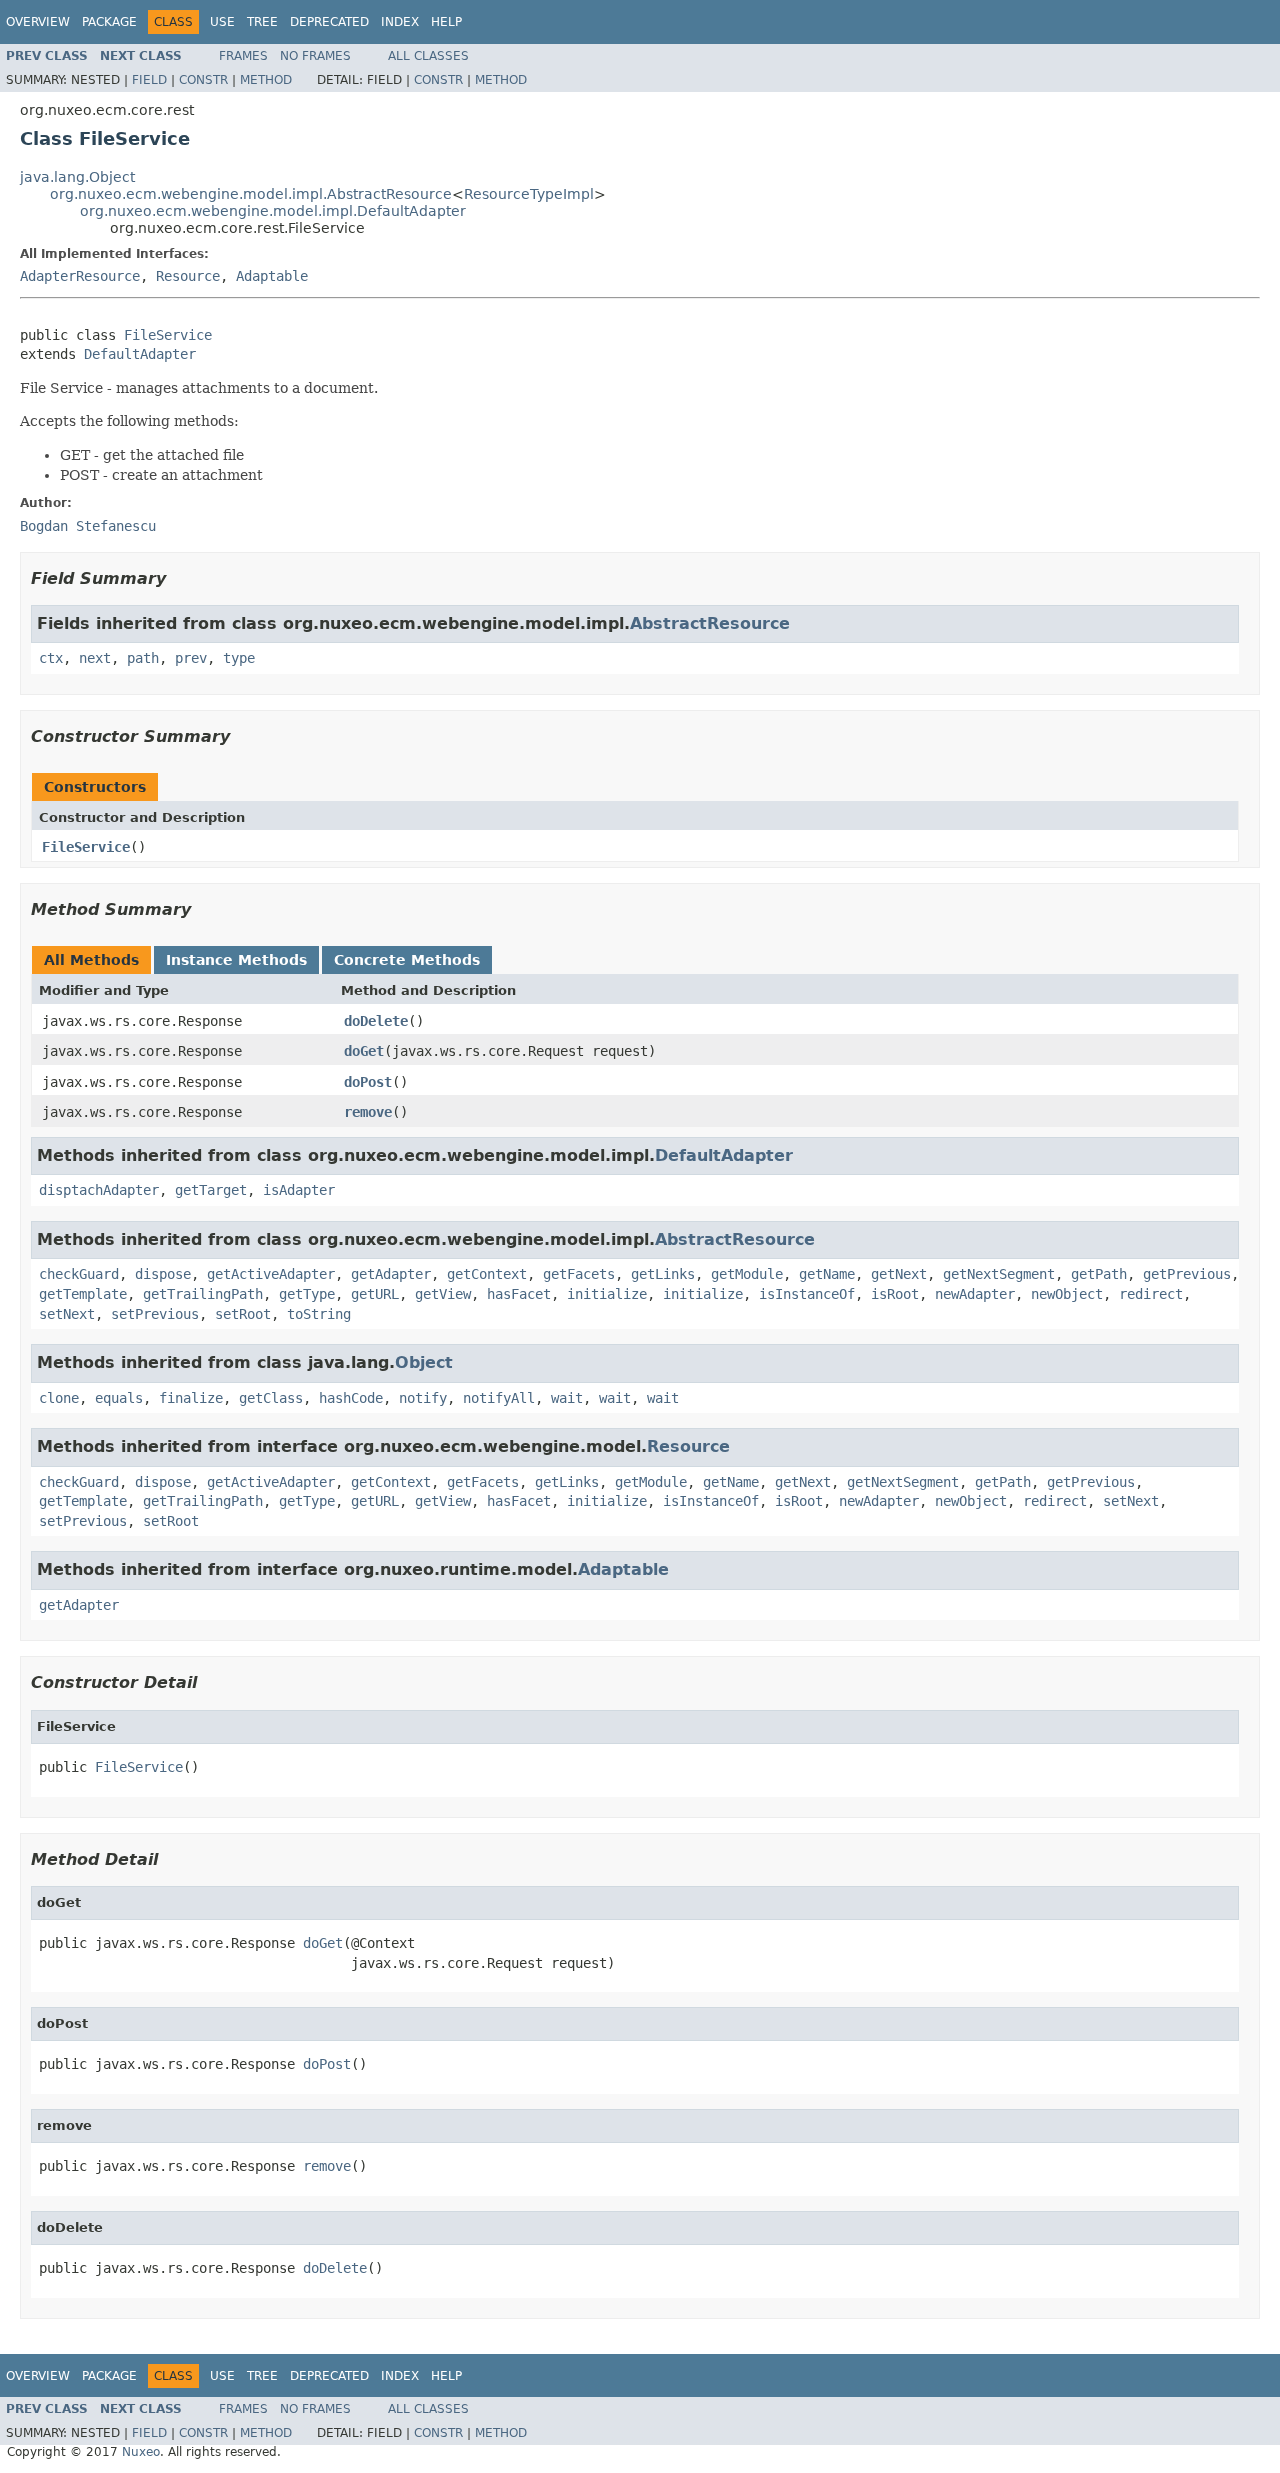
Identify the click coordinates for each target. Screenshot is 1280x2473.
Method (266, 80)
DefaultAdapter (140, 354)
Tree (262, 22)
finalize (191, 1398)
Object (424, 1362)
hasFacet (519, 1294)
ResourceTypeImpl (529, 194)
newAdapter (975, 1294)
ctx (51, 658)
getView (443, 1294)
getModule (747, 1274)
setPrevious (155, 1314)
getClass (271, 1398)
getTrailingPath (203, 1294)
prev (191, 658)
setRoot (243, 1314)
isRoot (895, 1294)
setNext (67, 1314)
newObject (1067, 1294)
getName (827, 1274)
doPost (368, 1082)
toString (319, 1314)
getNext (899, 1274)
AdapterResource (80, 276)
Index (400, 22)
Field (149, 80)
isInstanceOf (807, 1294)
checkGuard (79, 1274)
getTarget (211, 1190)
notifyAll (499, 1398)
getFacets (579, 1274)
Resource (188, 276)
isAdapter (299, 1190)
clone (59, 1398)
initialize (607, 1294)
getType (307, 1294)
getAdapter (391, 1274)
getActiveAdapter (271, 1274)
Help (446, 22)
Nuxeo (141, 2452)
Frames (243, 56)
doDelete (376, 1021)
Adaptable (272, 276)
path (143, 658)
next (95, 658)
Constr (203, 80)
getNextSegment (999, 1274)
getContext (487, 1274)
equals (119, 1398)
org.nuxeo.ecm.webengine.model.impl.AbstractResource (251, 194)
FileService (168, 335)
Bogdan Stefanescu (88, 526)
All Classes (428, 56)
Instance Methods (236, 960)
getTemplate (83, 1294)
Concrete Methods (407, 960)
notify (423, 1398)
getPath (1099, 1274)
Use (222, 22)
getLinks (663, 1274)
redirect (1151, 1294)
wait (567, 1398)
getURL (375, 1294)
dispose (163, 1274)
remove (368, 1112)
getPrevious (1187, 1274)
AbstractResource (710, 623)
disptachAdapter (99, 1190)
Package (109, 22)
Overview (38, 22)
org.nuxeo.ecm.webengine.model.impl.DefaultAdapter (273, 211)
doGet (364, 1051)
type (239, 658)
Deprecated (329, 22)
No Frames (315, 56)
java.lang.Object (77, 177)
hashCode (351, 1398)
